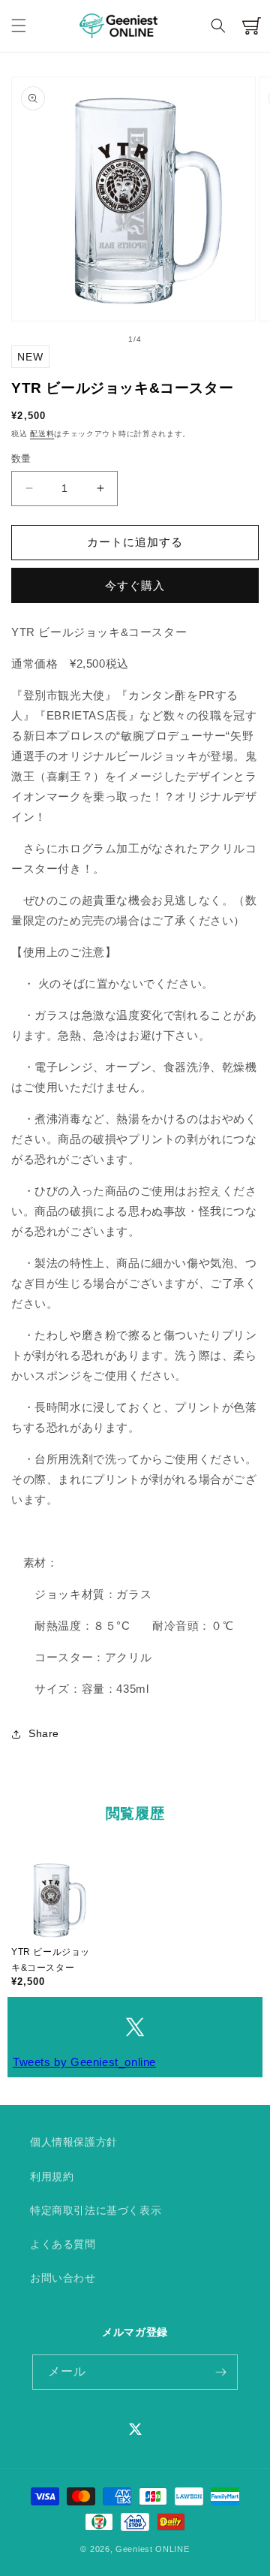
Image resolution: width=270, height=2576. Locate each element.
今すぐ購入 (135, 585)
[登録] (220, 2372)
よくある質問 (63, 2244)
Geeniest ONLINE (153, 2549)
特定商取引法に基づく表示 (96, 2210)
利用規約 (52, 2176)
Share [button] (44, 1733)
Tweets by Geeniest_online (84, 2062)
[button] (19, 26)
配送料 (42, 434)
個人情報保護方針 (74, 2142)
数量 (21, 458)
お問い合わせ (63, 2278)
